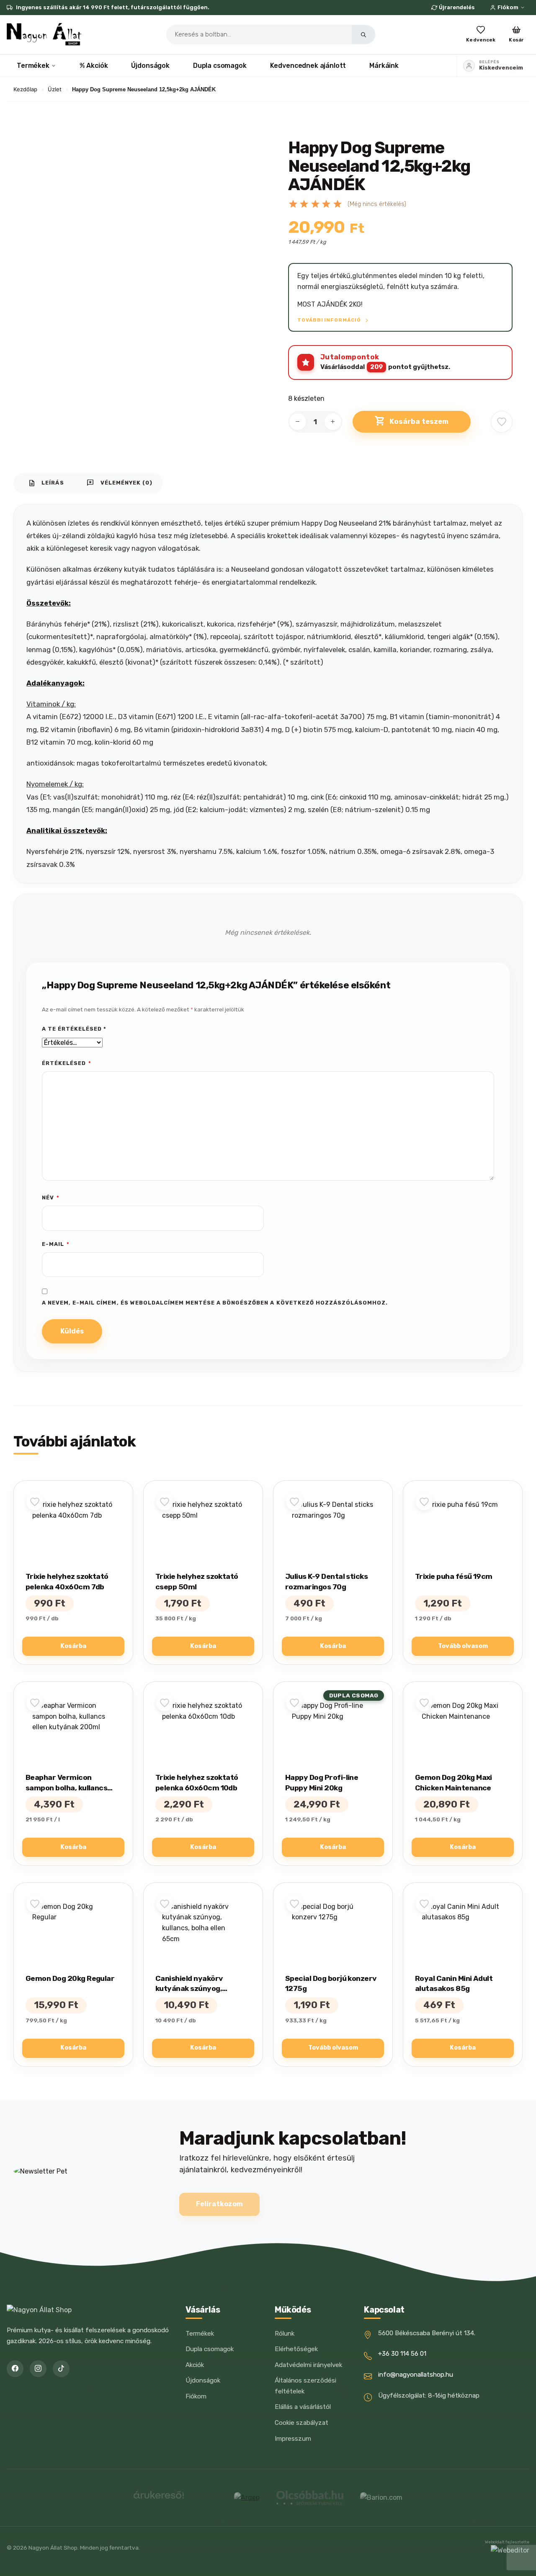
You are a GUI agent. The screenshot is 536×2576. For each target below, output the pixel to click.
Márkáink (384, 66)
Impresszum (293, 2439)
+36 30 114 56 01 (402, 2354)
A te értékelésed (74, 1029)
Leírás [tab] (46, 483)
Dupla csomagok (220, 66)
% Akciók (94, 66)
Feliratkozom (219, 2204)
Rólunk (285, 2334)
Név (51, 1198)
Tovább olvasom (463, 1646)
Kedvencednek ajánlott (308, 66)
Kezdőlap (25, 89)
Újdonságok (150, 66)
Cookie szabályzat (301, 2423)
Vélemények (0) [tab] (120, 483)
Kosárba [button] (73, 1646)
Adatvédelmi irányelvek (308, 2365)
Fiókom (508, 7)
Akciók (195, 2365)
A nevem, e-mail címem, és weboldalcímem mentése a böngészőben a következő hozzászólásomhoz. (215, 1303)
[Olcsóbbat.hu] (310, 2498)
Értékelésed (67, 1063)
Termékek (33, 66)
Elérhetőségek (296, 2349)
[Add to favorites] (502, 422)
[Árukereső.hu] (159, 2498)
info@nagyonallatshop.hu (416, 2375)
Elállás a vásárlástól (303, 2407)
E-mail (56, 1244)
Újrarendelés (457, 7)
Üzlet (55, 89)
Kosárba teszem (419, 421)
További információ (330, 320)
